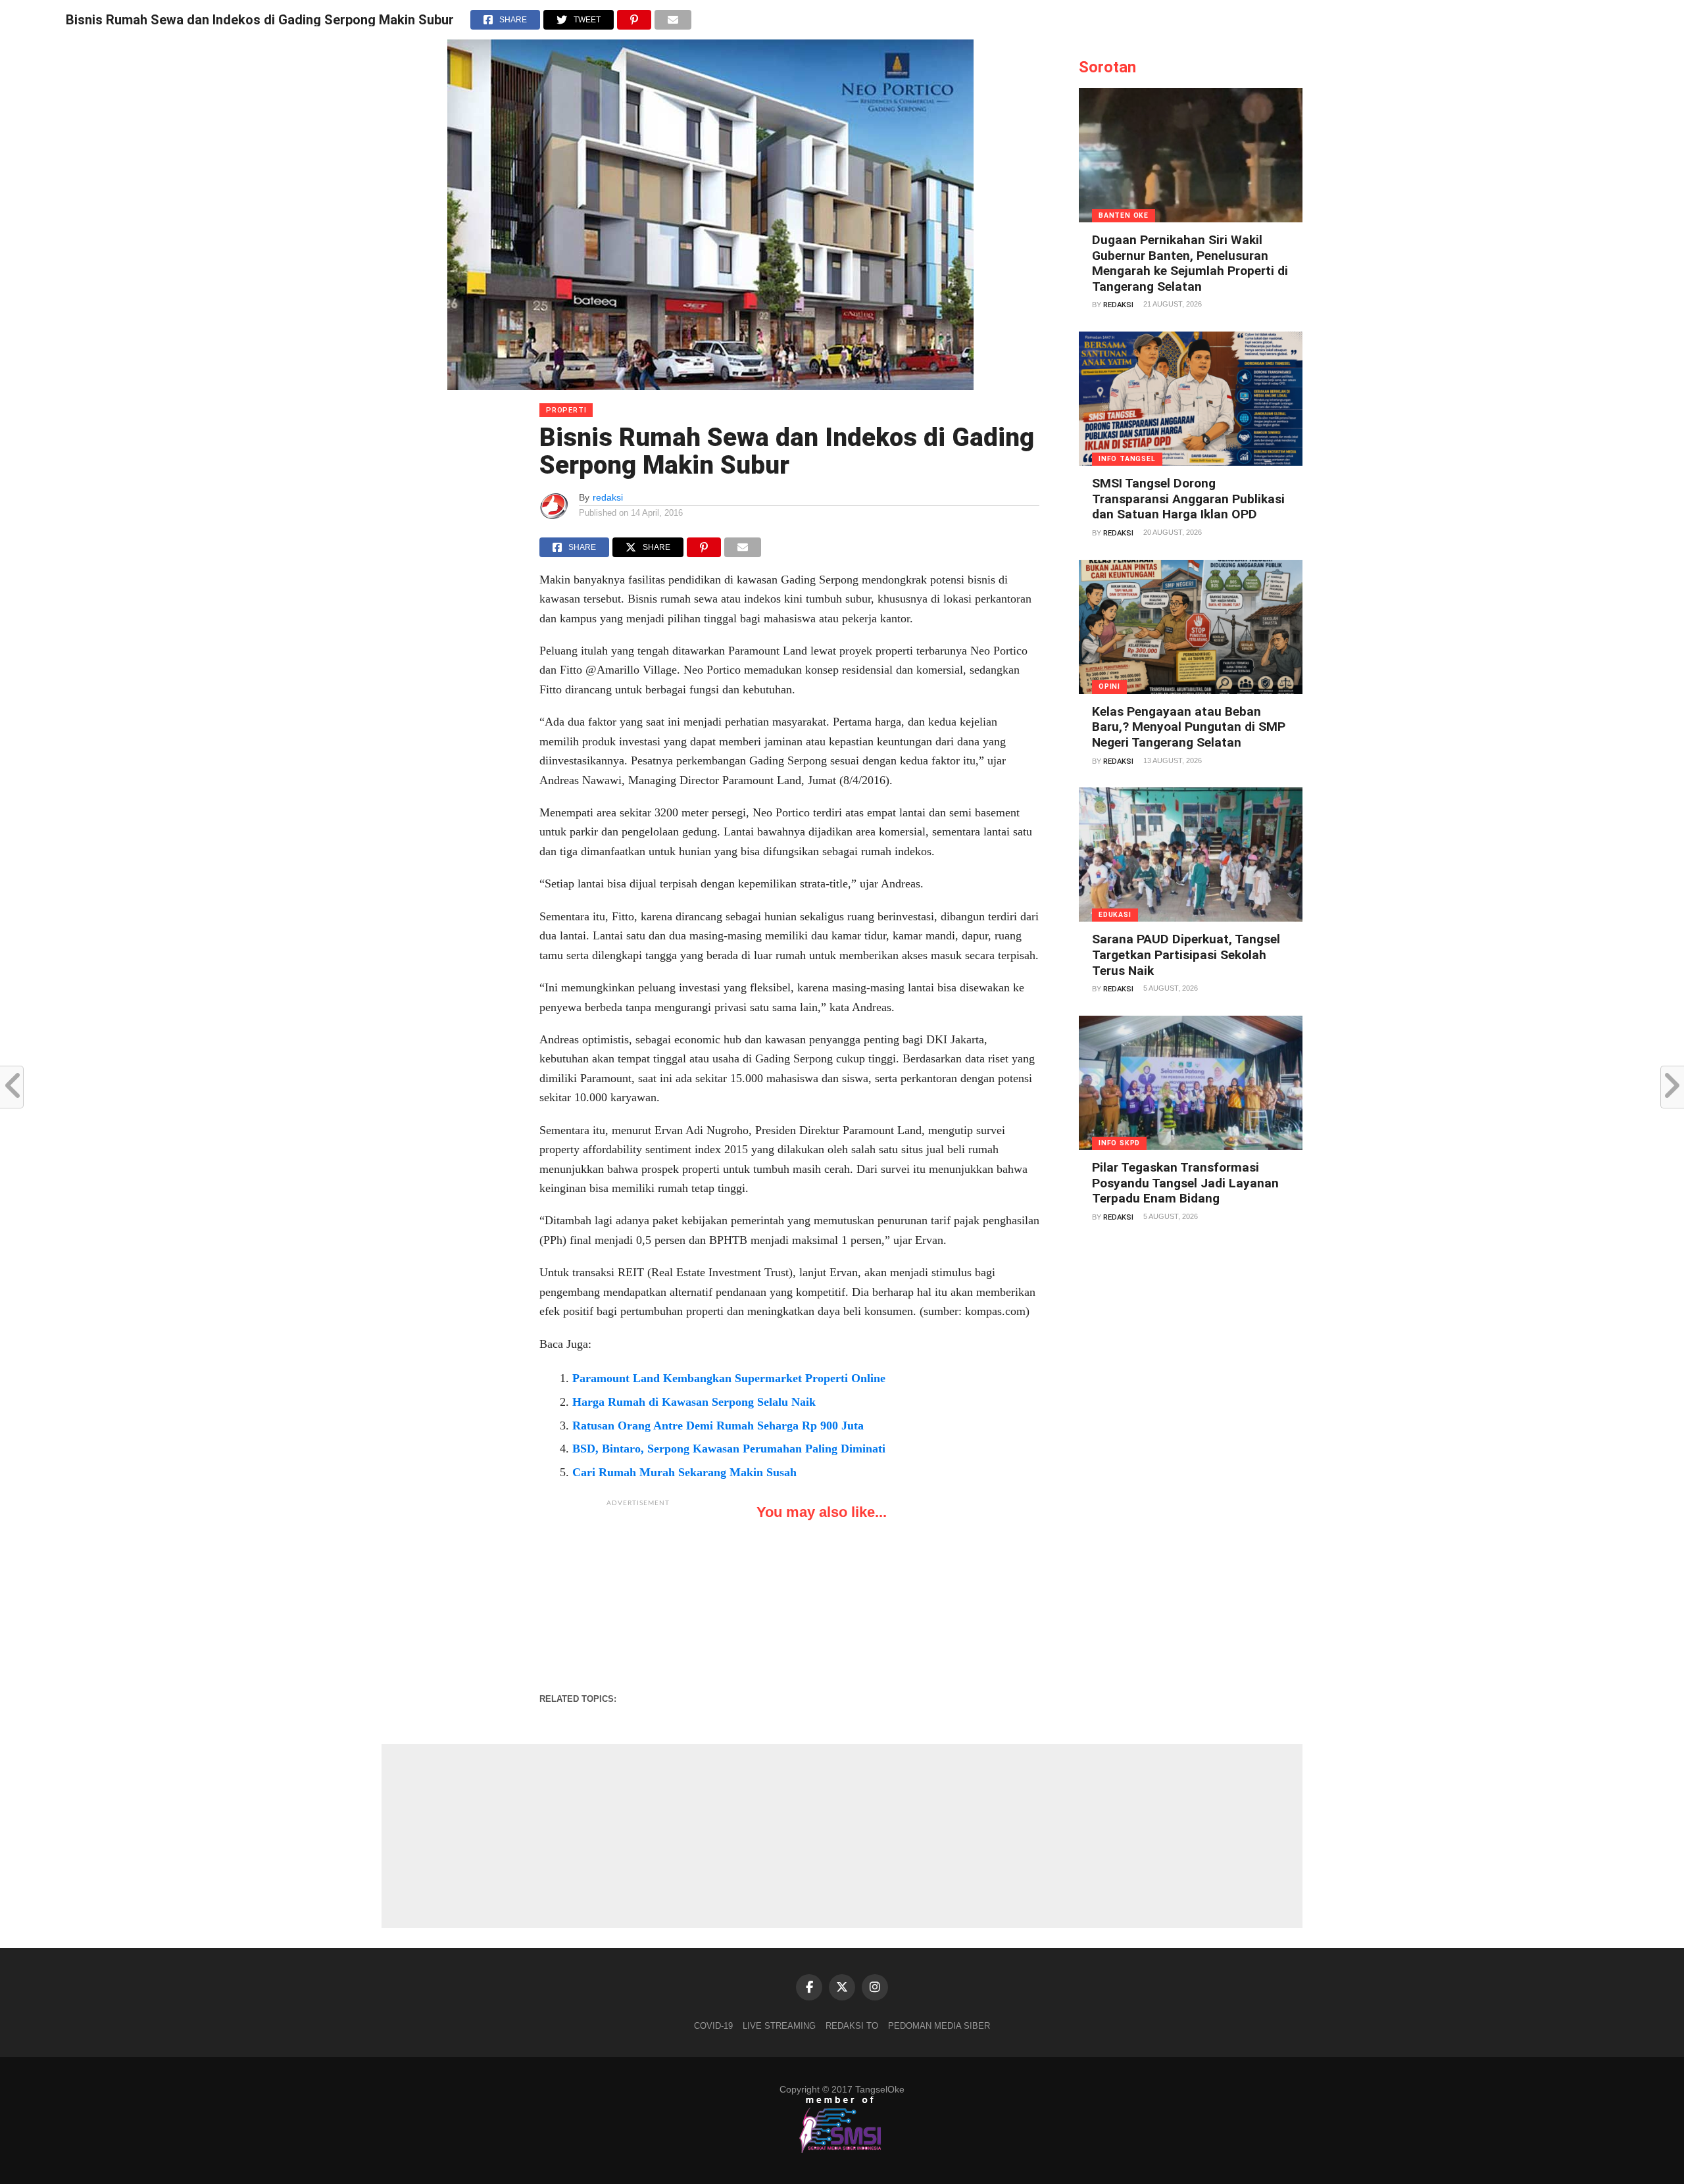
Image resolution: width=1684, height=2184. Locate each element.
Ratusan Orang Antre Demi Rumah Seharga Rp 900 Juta (718, 1426)
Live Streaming (779, 2026)
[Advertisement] (638, 1596)
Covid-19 (713, 2026)
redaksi (608, 497)
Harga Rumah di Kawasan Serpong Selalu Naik (694, 1402)
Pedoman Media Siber (939, 2026)
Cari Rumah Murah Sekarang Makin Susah (684, 1472)
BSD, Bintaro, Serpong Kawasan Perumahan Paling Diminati (729, 1449)
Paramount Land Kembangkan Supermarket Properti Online (729, 1378)
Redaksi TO (852, 2026)
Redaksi (1118, 305)
